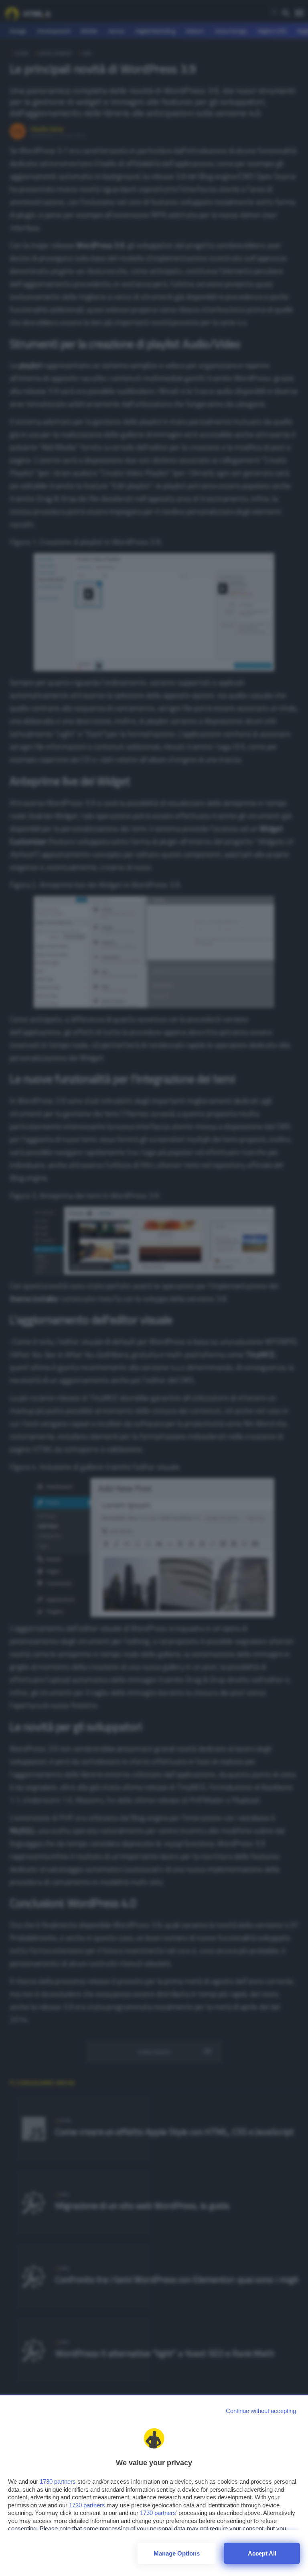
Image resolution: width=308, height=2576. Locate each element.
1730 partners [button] (58, 2481)
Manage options (177, 2553)
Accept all (262, 2553)
